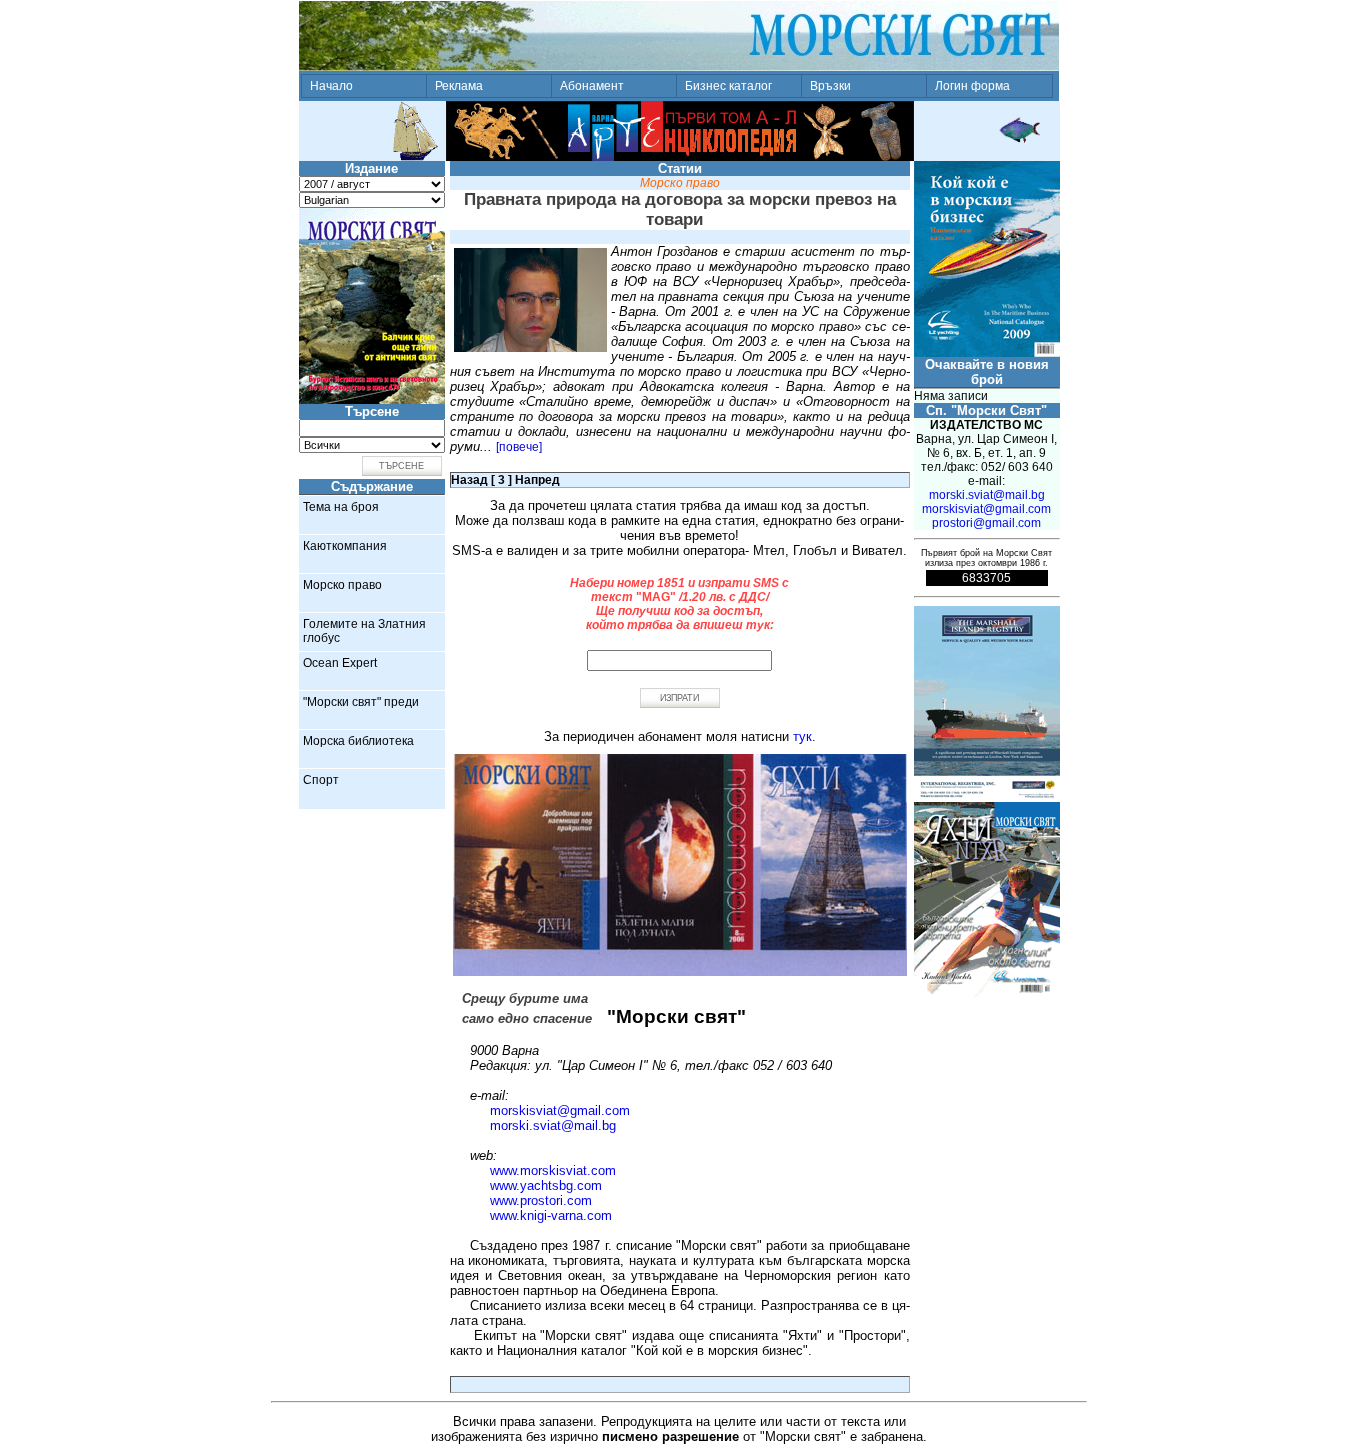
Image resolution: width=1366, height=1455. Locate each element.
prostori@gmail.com (986, 523)
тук (802, 736)
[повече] (519, 447)
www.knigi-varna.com (551, 1215)
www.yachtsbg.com (546, 1185)
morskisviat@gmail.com (560, 1110)
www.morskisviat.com (553, 1170)
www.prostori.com (541, 1200)
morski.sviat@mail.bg (553, 1125)
